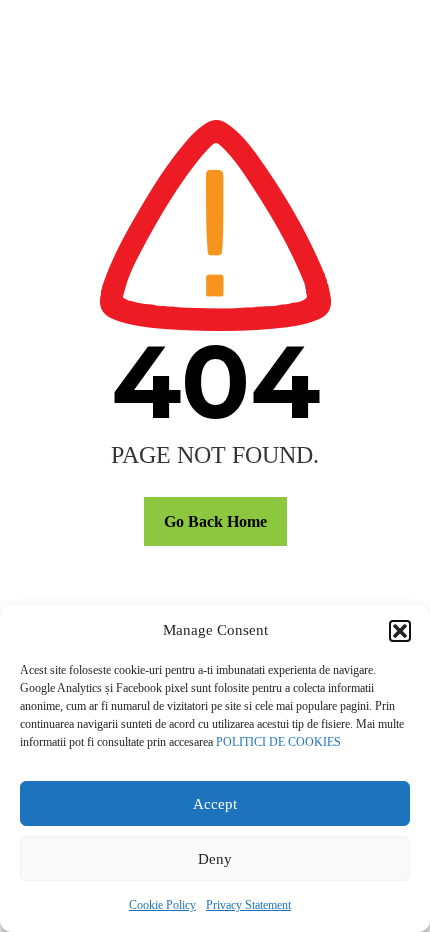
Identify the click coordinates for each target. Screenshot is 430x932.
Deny (215, 859)
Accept (215, 804)
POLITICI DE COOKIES (278, 742)
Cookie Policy (162, 905)
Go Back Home (215, 521)
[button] (400, 631)
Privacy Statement (248, 905)
